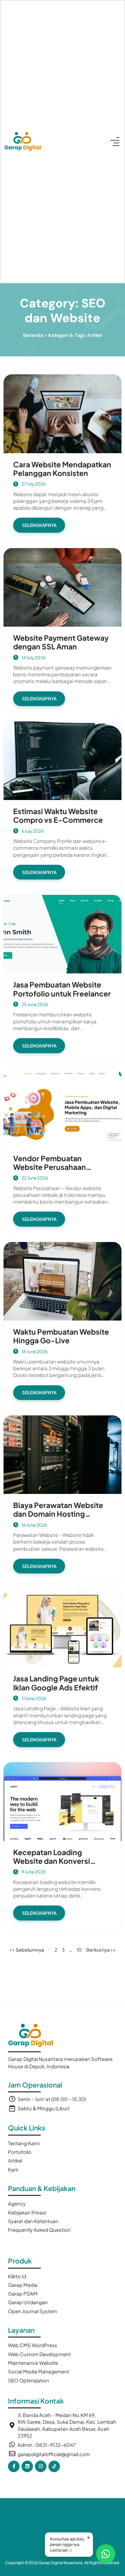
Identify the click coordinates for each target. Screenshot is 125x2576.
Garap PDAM (23, 2293)
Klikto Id (17, 2276)
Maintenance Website (33, 2363)
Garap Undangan (28, 2302)
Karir (13, 2169)
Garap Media (23, 2285)
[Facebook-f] (14, 2466)
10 (79, 1950)
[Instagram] (41, 2466)
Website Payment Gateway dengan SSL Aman (61, 642)
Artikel (15, 2160)
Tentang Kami (24, 2143)
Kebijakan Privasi (27, 2212)
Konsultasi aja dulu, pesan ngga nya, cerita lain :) (70, 2543)
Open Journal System (33, 2311)
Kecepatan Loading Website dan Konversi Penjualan (52, 1861)
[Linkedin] (27, 2466)
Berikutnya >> (101, 1950)
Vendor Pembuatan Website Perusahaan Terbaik (50, 1167)
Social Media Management (39, 2371)
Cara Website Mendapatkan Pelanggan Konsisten (62, 469)
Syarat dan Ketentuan (33, 2221)
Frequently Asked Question (39, 2230)
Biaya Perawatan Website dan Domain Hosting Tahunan (58, 1514)
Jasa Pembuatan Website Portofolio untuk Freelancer (62, 989)
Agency (17, 2203)
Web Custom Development (39, 2354)
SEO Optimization (29, 2380)
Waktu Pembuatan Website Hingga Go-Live (61, 1336)
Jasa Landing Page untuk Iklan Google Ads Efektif (56, 1683)
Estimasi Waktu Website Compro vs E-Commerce (58, 815)
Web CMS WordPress (33, 2345)
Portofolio (20, 2152)
